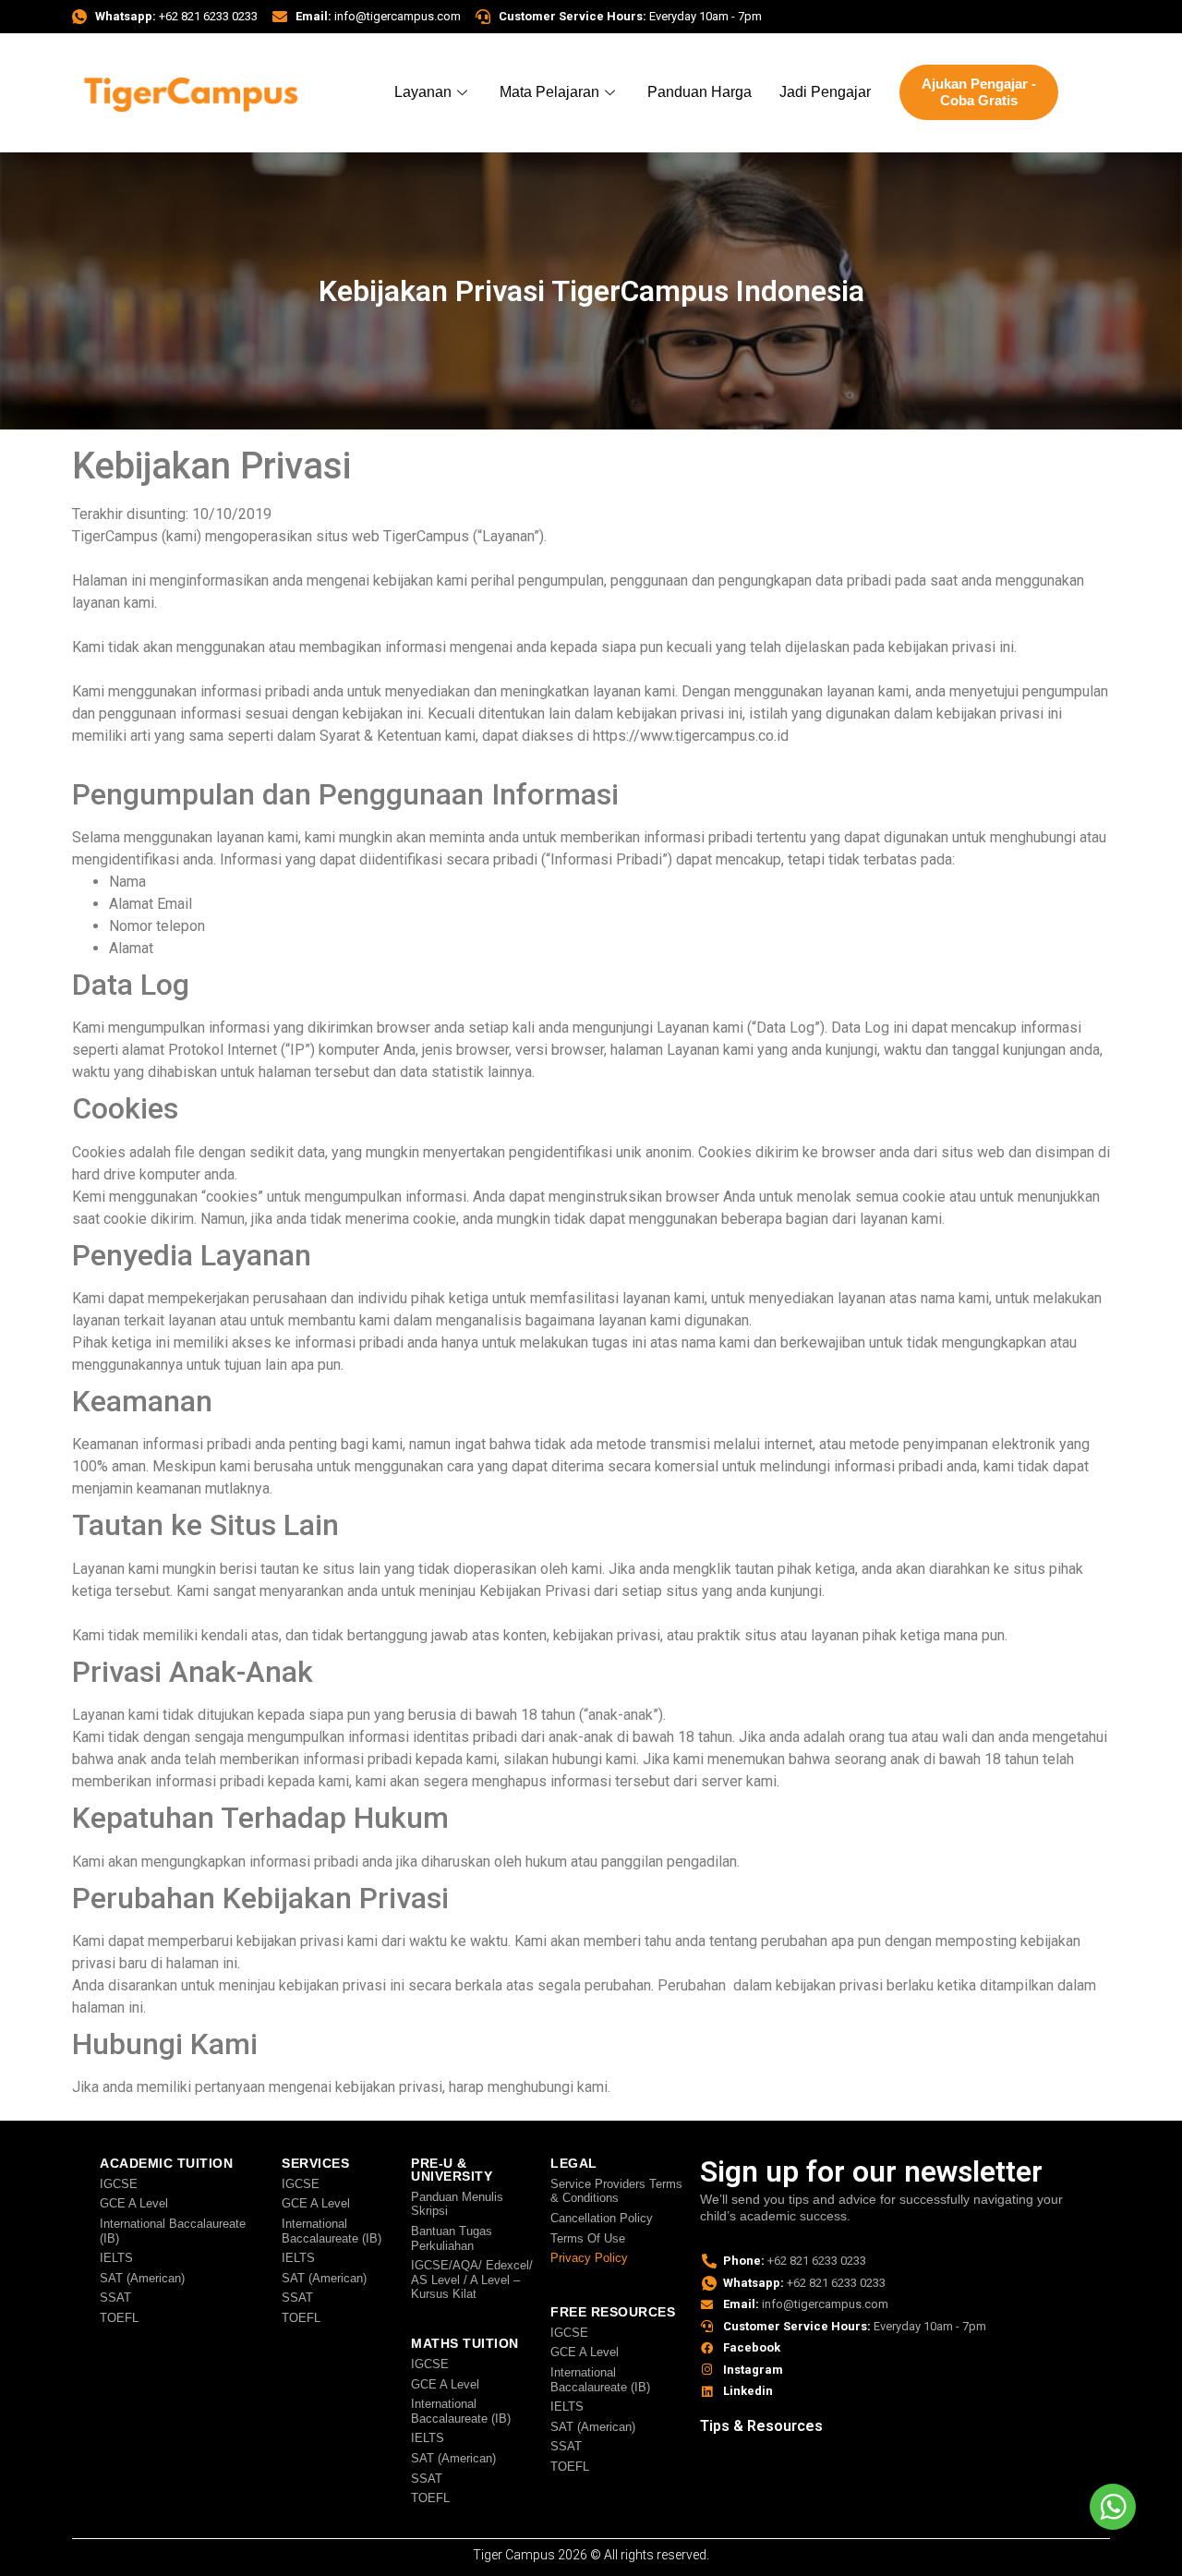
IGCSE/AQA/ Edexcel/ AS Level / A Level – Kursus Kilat (472, 2280)
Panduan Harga (700, 92)
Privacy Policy (589, 2258)
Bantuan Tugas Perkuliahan (452, 2238)
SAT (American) (142, 2278)
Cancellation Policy (602, 2218)
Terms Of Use (588, 2238)
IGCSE (119, 2184)
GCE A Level (134, 2203)
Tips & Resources (761, 2426)
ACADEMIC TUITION (166, 2163)
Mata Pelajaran (549, 92)
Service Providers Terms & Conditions (616, 2191)
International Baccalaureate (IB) (173, 2231)
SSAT (115, 2298)
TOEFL (119, 2318)
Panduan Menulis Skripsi (457, 2204)
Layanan (423, 92)
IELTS (116, 2258)
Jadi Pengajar (825, 92)
